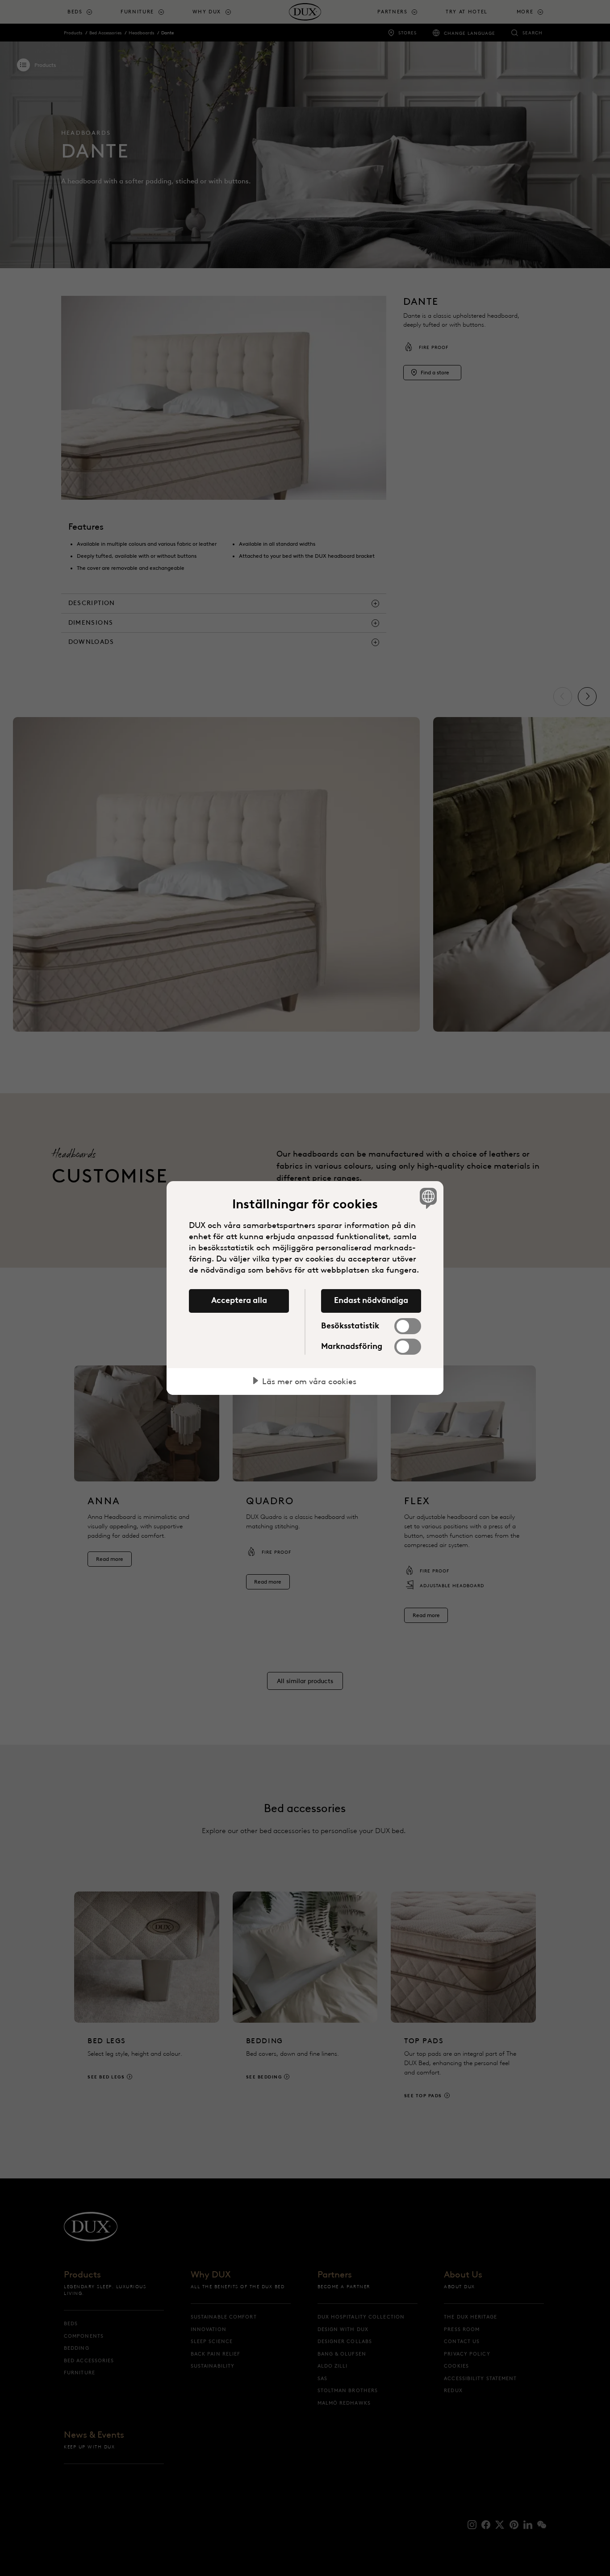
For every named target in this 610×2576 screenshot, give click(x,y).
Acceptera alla (239, 1300)
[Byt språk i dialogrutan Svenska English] (427, 1198)
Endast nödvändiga (371, 1300)
